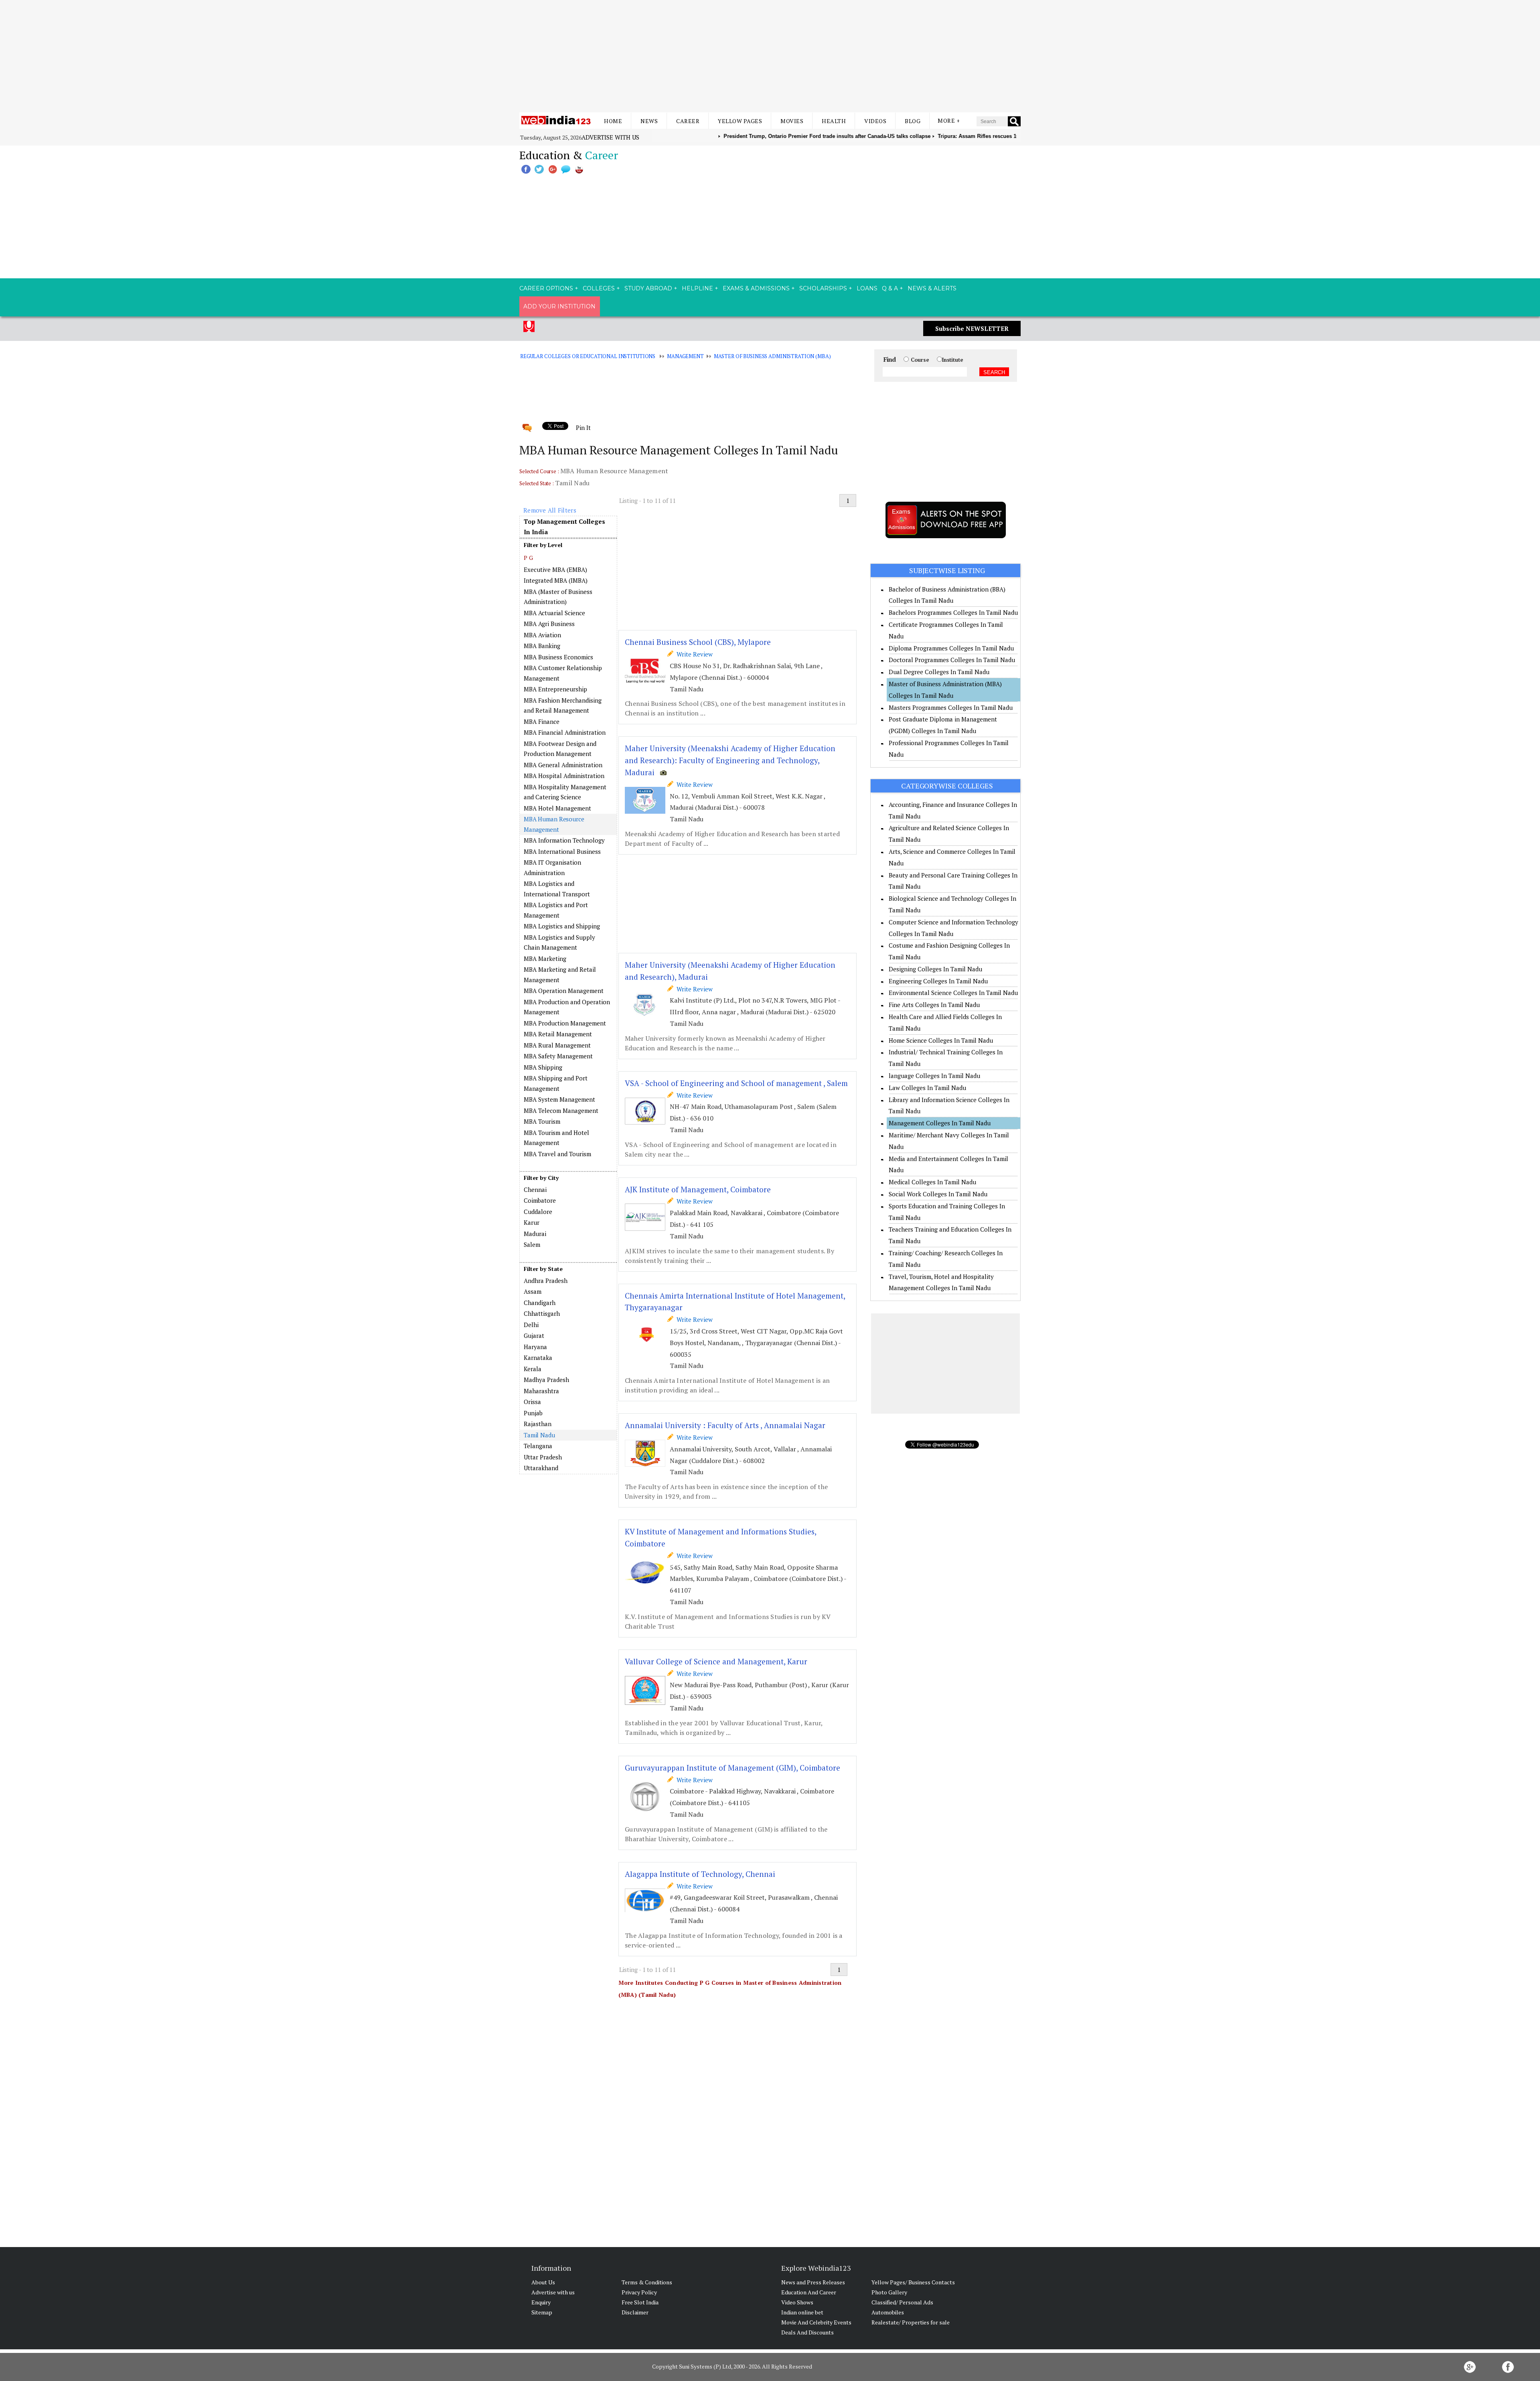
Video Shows (797, 2302)
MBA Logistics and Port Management (556, 910)
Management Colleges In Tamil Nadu (940, 1123)
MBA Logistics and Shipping (562, 926)
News (649, 121)
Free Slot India (640, 2302)
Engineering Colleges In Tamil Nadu (938, 981)
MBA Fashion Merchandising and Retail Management (563, 705)
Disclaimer (635, 2312)
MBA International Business (562, 851)
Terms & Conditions (647, 2282)
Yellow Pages (740, 121)
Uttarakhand (541, 1468)
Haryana (535, 1347)
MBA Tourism (542, 1121)
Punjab (533, 1413)
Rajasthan (538, 1424)
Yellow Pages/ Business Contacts (913, 2282)
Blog (913, 121)
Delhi (531, 1325)
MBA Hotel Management (557, 808)
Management (685, 356)
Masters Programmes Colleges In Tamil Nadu (951, 707)
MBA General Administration (563, 765)
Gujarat (534, 1335)
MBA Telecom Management (561, 1110)
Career (688, 121)
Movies (792, 121)
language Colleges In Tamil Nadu (934, 1076)
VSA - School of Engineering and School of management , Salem (736, 1083)
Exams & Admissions (756, 288)
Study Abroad (648, 288)
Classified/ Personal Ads (902, 2302)
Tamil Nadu (539, 1435)
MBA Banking (542, 646)
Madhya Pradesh (546, 1380)
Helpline (697, 288)
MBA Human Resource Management (554, 824)
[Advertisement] (770, 56)
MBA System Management (559, 1099)
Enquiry (541, 2302)
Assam (533, 1291)
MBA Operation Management (564, 991)
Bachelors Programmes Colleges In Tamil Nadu (953, 612)
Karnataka (538, 1358)
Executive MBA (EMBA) (555, 569)
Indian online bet (802, 2312)
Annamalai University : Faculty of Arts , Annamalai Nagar (725, 1425)
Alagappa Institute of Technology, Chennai (700, 1874)
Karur (532, 1222)
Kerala (533, 1369)
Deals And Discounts (807, 2332)
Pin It (583, 428)
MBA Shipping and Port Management (556, 1083)
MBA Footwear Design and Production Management (560, 749)
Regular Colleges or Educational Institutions (588, 356)
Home (613, 121)
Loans (867, 288)
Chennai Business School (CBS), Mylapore (698, 642)
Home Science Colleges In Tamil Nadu (941, 1040)
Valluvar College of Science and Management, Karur (716, 1661)
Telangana (538, 1446)
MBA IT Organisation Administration (552, 867)
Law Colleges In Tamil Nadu (927, 1088)
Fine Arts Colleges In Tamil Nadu (934, 1005)
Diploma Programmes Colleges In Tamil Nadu (951, 648)
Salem (532, 1244)
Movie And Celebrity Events (816, 2322)
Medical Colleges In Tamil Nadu (932, 1182)
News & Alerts (932, 288)
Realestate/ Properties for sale (911, 2322)
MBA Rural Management (557, 1045)
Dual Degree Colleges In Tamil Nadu (939, 672)
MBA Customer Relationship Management (563, 673)
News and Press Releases (813, 2282)
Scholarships (823, 288)
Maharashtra (541, 1391)
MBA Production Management (565, 1023)
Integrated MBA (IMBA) (556, 580)
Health (834, 121)
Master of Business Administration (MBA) (772, 356)
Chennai (535, 1189)
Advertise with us (610, 137)
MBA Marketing (545, 958)
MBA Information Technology (564, 840)
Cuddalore (538, 1212)
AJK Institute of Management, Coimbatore (698, 1189)
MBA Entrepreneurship (555, 689)
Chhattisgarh (542, 1313)
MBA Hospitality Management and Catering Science (565, 792)
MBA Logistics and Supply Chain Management (559, 942)
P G (528, 558)
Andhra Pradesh (546, 1281)
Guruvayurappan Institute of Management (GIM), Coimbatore (733, 1768)
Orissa (532, 1402)
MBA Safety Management (558, 1056)
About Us (543, 2282)
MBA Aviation (542, 635)
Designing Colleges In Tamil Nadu (935, 969)
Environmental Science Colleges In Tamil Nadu (953, 993)
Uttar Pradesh (543, 1457)
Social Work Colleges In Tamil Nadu (938, 1194)
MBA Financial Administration (565, 732)
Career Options (546, 288)
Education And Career (809, 2292)
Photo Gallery (889, 2292)
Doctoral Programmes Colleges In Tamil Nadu (952, 660)
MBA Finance (542, 721)
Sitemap (542, 2312)
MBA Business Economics (558, 657)
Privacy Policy (639, 2292)
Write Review (693, 654)
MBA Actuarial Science (554, 613)
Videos (875, 121)
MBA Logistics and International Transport (557, 889)
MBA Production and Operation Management (567, 1007)
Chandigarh (540, 1303)
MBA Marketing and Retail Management (560, 975)
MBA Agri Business (549, 624)
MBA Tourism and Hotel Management (556, 1138)
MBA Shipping (543, 1067)
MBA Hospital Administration (564, 776)
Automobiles (888, 2312)
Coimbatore (540, 1200)
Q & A (890, 288)
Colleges (599, 288)
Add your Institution (559, 306)
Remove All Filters (550, 510)
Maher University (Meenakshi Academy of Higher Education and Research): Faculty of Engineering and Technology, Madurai (730, 760)
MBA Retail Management (558, 1034)
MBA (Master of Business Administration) (558, 597)
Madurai (535, 1234)
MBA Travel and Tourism (557, 1154)
